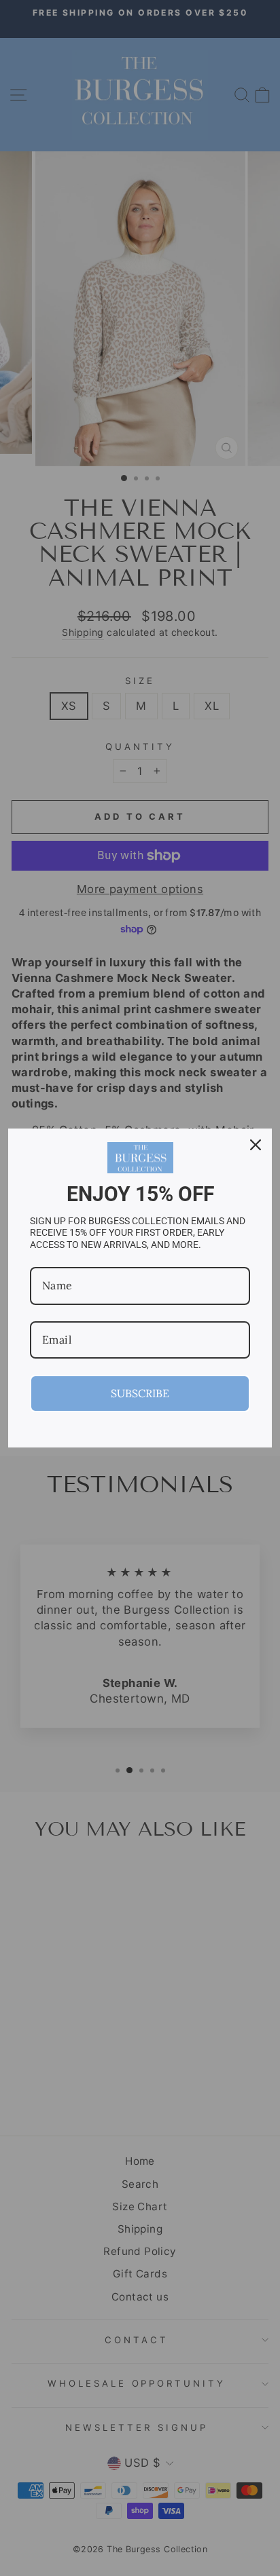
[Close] (256, 1145)
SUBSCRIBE (140, 1393)
